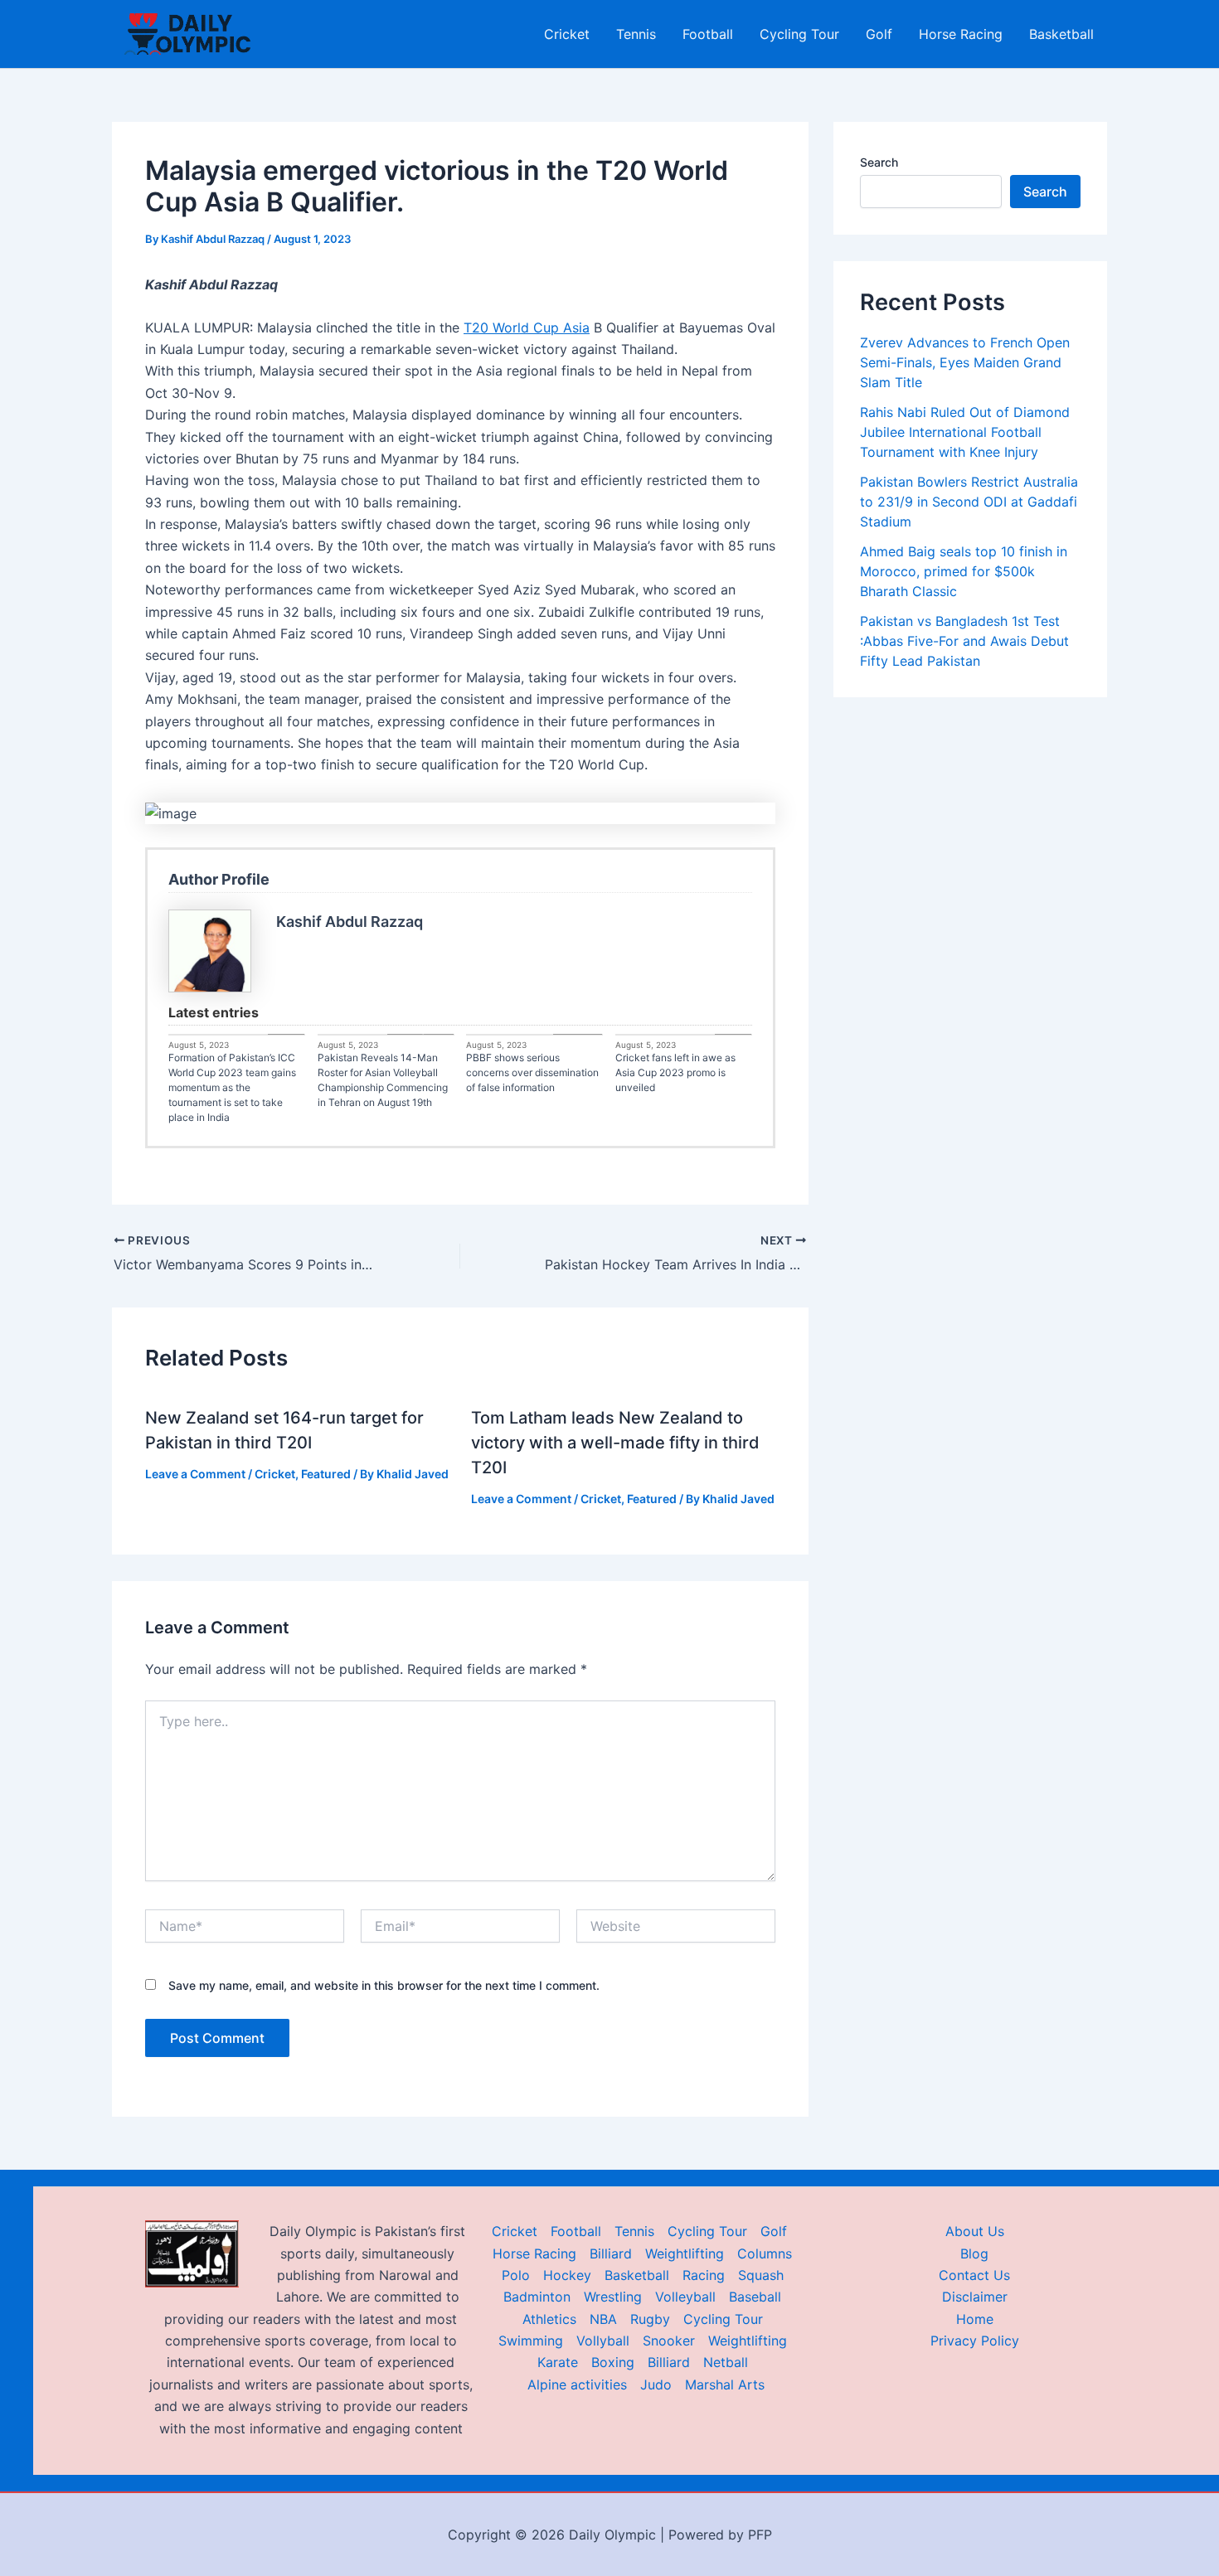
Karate (558, 2362)
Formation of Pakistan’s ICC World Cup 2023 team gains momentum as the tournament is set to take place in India (232, 1087)
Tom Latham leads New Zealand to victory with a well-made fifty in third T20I (615, 1443)
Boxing (613, 2362)
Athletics (549, 2319)
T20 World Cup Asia (527, 327)
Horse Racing (961, 34)
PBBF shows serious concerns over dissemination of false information (532, 1072)
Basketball (1061, 34)
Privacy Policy (975, 2341)
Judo (656, 2384)
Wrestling (613, 2297)
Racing (704, 2275)
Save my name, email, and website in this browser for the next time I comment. (384, 1985)
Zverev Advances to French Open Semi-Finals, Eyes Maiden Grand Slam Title (965, 362)
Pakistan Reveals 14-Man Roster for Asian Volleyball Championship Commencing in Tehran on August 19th (383, 1080)
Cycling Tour (799, 34)
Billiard (611, 2253)
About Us (975, 2231)
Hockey (567, 2275)
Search (879, 162)
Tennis (636, 34)
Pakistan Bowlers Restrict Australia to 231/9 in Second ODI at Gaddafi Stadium (969, 502)
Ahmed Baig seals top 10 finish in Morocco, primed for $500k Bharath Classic (964, 571)
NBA (603, 2319)
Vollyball (603, 2341)
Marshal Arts (725, 2384)
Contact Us (974, 2275)
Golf (879, 34)
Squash (761, 2275)
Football (708, 34)
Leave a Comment (195, 1474)
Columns (765, 2253)
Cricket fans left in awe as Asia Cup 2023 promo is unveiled (675, 1072)
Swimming (531, 2341)
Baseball (755, 2297)
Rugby (650, 2319)
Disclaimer (975, 2297)
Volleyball (685, 2297)
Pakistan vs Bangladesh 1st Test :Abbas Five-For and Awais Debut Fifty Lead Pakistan (964, 641)
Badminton (537, 2297)
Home (975, 2319)
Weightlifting (685, 2253)
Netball (726, 2362)
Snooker (669, 2341)
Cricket (567, 34)
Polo (516, 2275)
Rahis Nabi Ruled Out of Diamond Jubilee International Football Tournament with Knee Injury (965, 432)
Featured (326, 1474)
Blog (974, 2253)
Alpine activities (577, 2384)
